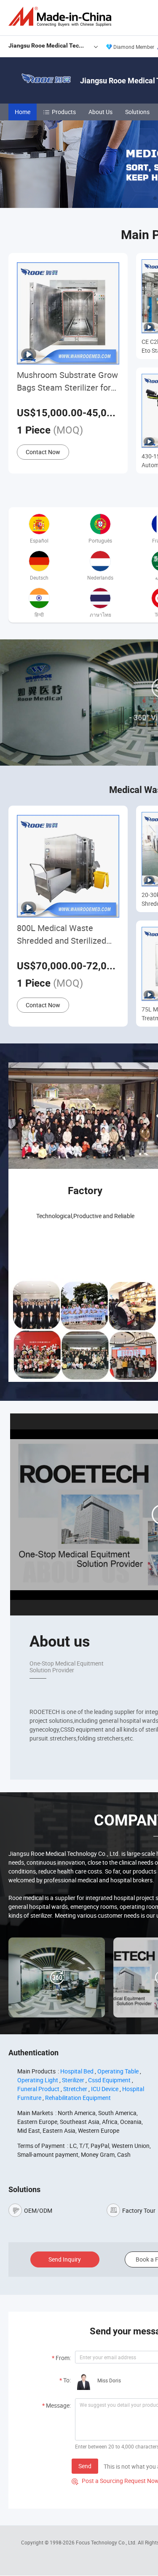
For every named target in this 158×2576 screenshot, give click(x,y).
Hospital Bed (77, 2071)
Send (85, 2466)
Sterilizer (73, 2080)
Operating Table (118, 2071)
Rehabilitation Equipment (78, 2098)
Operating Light (38, 2080)
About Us (100, 112)
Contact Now (43, 452)
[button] (155, 198)
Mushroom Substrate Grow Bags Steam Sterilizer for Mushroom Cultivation (67, 382)
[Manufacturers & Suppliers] (62, 17)
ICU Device (105, 2089)
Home (23, 112)
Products (64, 112)
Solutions (137, 112)
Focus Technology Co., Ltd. (107, 2542)
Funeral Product (38, 2089)
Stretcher (75, 2089)
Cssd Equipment (109, 2080)
